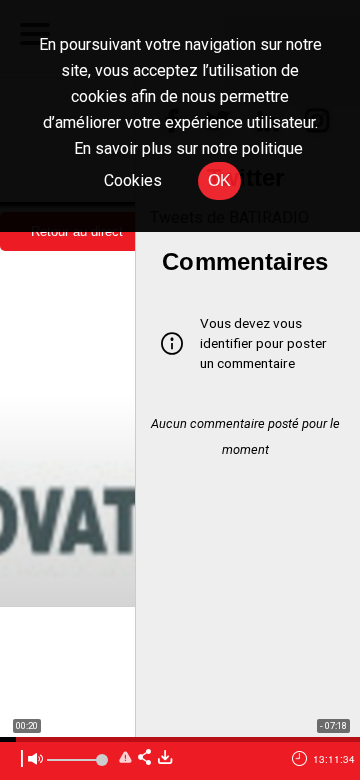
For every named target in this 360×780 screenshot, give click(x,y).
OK (219, 180)
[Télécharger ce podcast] (165, 758)
